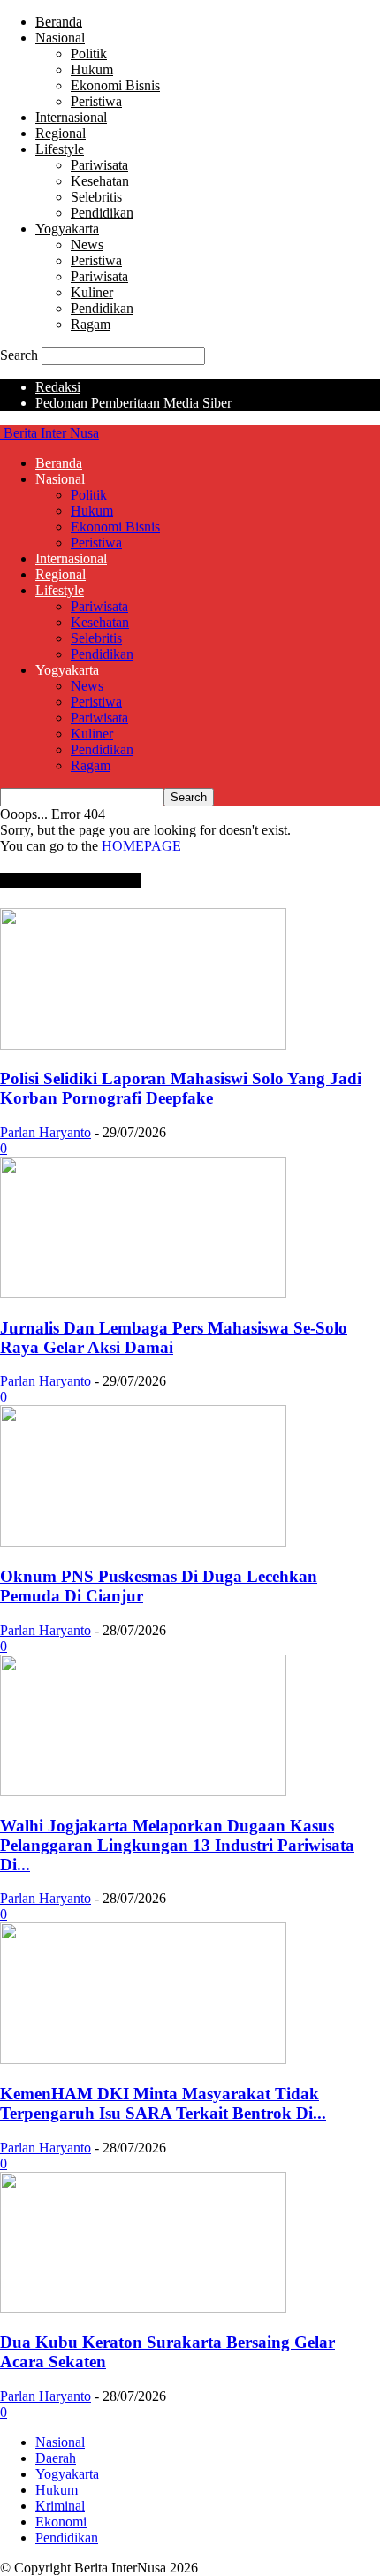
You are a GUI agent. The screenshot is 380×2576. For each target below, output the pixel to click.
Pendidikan (102, 213)
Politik (89, 54)
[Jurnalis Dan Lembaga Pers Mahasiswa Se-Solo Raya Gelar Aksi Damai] (143, 1293)
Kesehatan (100, 181)
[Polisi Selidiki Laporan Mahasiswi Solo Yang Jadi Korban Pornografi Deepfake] (143, 1045)
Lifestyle (60, 149)
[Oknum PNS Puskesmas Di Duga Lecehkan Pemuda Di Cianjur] (143, 1542)
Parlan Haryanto (46, 1132)
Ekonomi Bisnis (115, 85)
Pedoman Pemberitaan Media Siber (133, 403)
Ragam (91, 324)
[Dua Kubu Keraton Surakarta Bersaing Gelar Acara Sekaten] (143, 2308)
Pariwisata (99, 165)
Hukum (92, 69)
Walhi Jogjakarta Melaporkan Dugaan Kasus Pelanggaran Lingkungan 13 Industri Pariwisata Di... (177, 1845)
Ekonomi (61, 2522)
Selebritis (96, 197)
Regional (61, 133)
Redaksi (58, 387)
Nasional (60, 38)
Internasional (71, 117)
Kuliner (92, 292)
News (87, 245)
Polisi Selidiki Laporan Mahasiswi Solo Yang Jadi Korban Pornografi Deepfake (181, 1088)
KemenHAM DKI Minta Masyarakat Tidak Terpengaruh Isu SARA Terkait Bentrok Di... (163, 2103)
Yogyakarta (67, 229)
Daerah (56, 2458)
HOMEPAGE (141, 846)
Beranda (59, 22)
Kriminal (60, 2506)
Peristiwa (96, 101)
